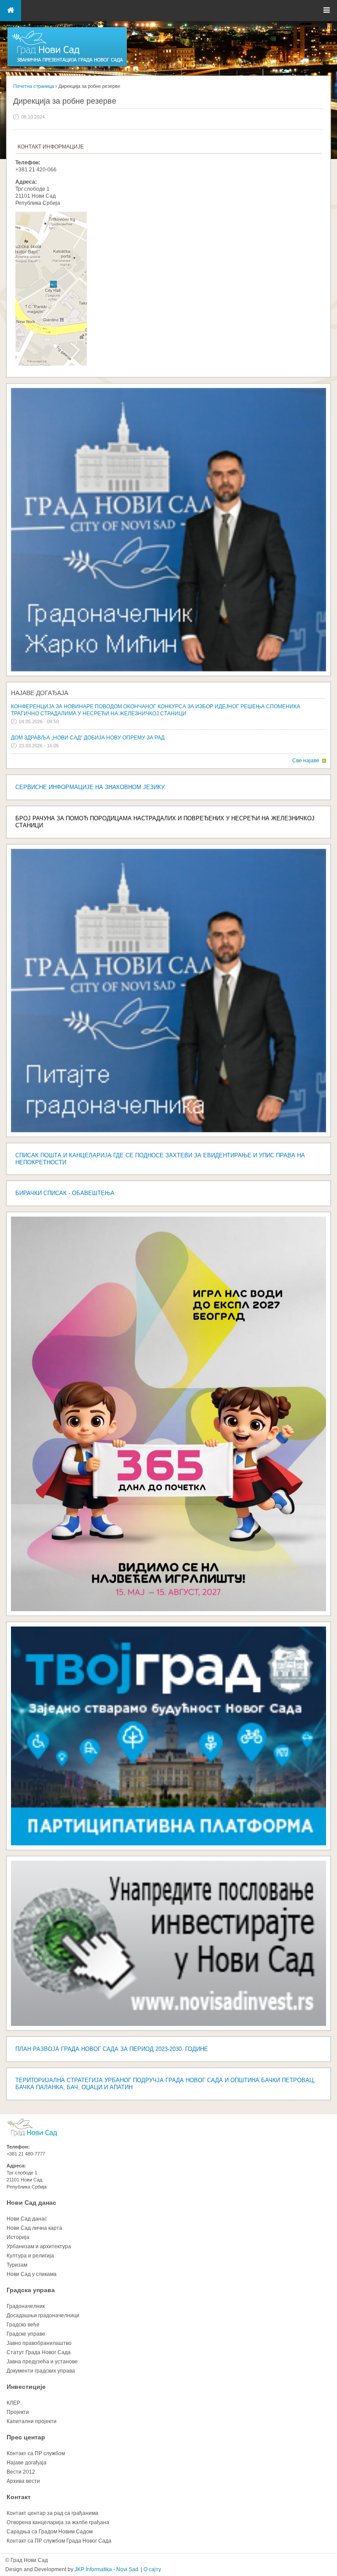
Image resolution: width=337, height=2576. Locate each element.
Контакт (19, 2497)
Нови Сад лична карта (34, 2228)
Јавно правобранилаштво (39, 2343)
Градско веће (23, 2325)
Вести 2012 (21, 2472)
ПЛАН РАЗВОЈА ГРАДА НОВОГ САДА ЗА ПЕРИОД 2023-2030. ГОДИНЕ (112, 2049)
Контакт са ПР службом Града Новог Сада (59, 2541)
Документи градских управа (41, 2371)
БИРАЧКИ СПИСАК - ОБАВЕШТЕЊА (65, 1193)
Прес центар (26, 2437)
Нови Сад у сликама (32, 2274)
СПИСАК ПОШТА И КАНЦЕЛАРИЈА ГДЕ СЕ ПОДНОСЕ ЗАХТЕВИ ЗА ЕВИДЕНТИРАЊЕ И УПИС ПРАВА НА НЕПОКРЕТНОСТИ (160, 1159)
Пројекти (18, 2412)
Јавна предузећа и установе (42, 2362)
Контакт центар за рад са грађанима (52, 2513)
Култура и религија (30, 2256)
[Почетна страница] (67, 66)
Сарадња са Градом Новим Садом (50, 2532)
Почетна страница (34, 86)
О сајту (152, 2569)
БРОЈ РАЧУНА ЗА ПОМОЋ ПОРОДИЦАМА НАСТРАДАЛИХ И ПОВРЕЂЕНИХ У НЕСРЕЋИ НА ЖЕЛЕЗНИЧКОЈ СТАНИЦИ (165, 822)
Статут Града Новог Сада (39, 2352)
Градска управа (31, 2290)
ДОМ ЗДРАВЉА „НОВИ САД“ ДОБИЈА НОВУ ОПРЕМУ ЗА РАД (88, 738)
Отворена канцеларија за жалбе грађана (58, 2522)
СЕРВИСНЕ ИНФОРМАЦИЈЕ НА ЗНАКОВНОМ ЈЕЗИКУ (90, 787)
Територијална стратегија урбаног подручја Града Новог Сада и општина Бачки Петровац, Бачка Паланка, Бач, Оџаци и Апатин (165, 2084)
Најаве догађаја (39, 693)
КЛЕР (13, 2403)
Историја (18, 2237)
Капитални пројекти (32, 2421)
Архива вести (23, 2481)
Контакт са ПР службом (36, 2453)
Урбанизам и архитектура (39, 2246)
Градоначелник (26, 2306)
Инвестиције (26, 2387)
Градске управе (26, 2334)
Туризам (17, 2265)
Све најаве (306, 761)
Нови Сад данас (31, 2203)
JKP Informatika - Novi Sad (106, 2569)
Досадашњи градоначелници (43, 2315)
